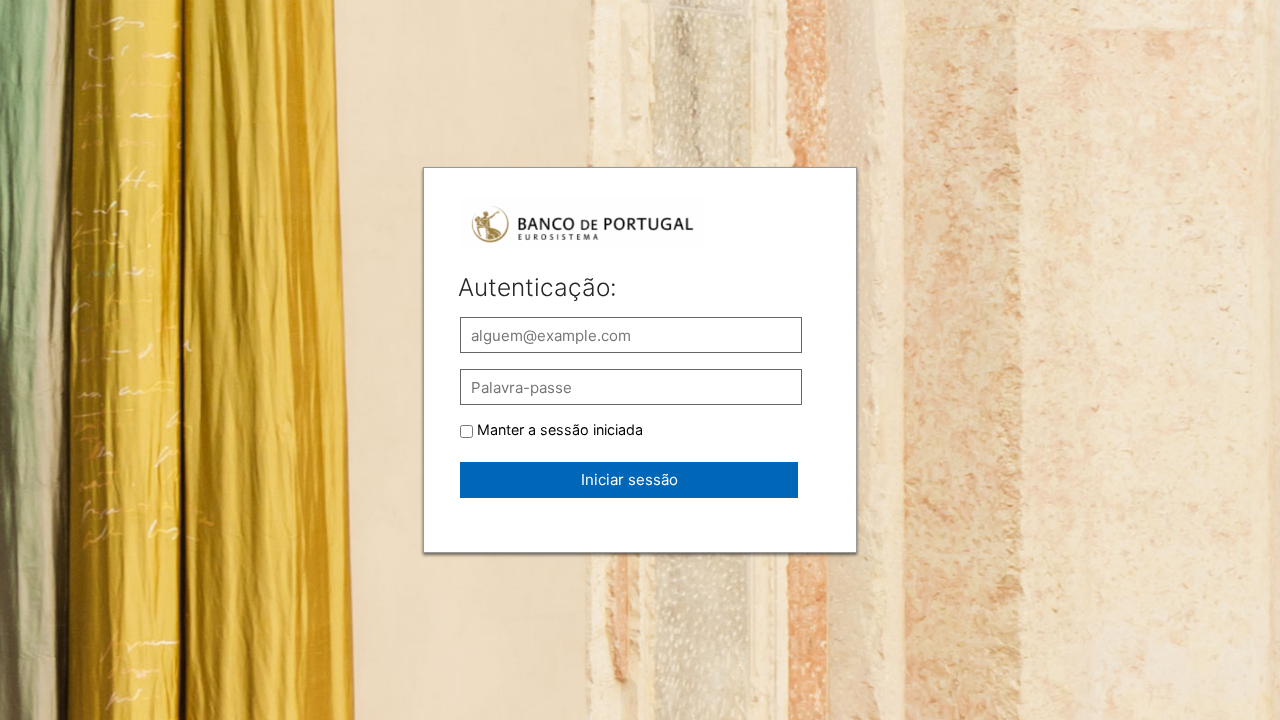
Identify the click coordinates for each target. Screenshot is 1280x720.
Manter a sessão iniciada (560, 429)
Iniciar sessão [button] (629, 479)
